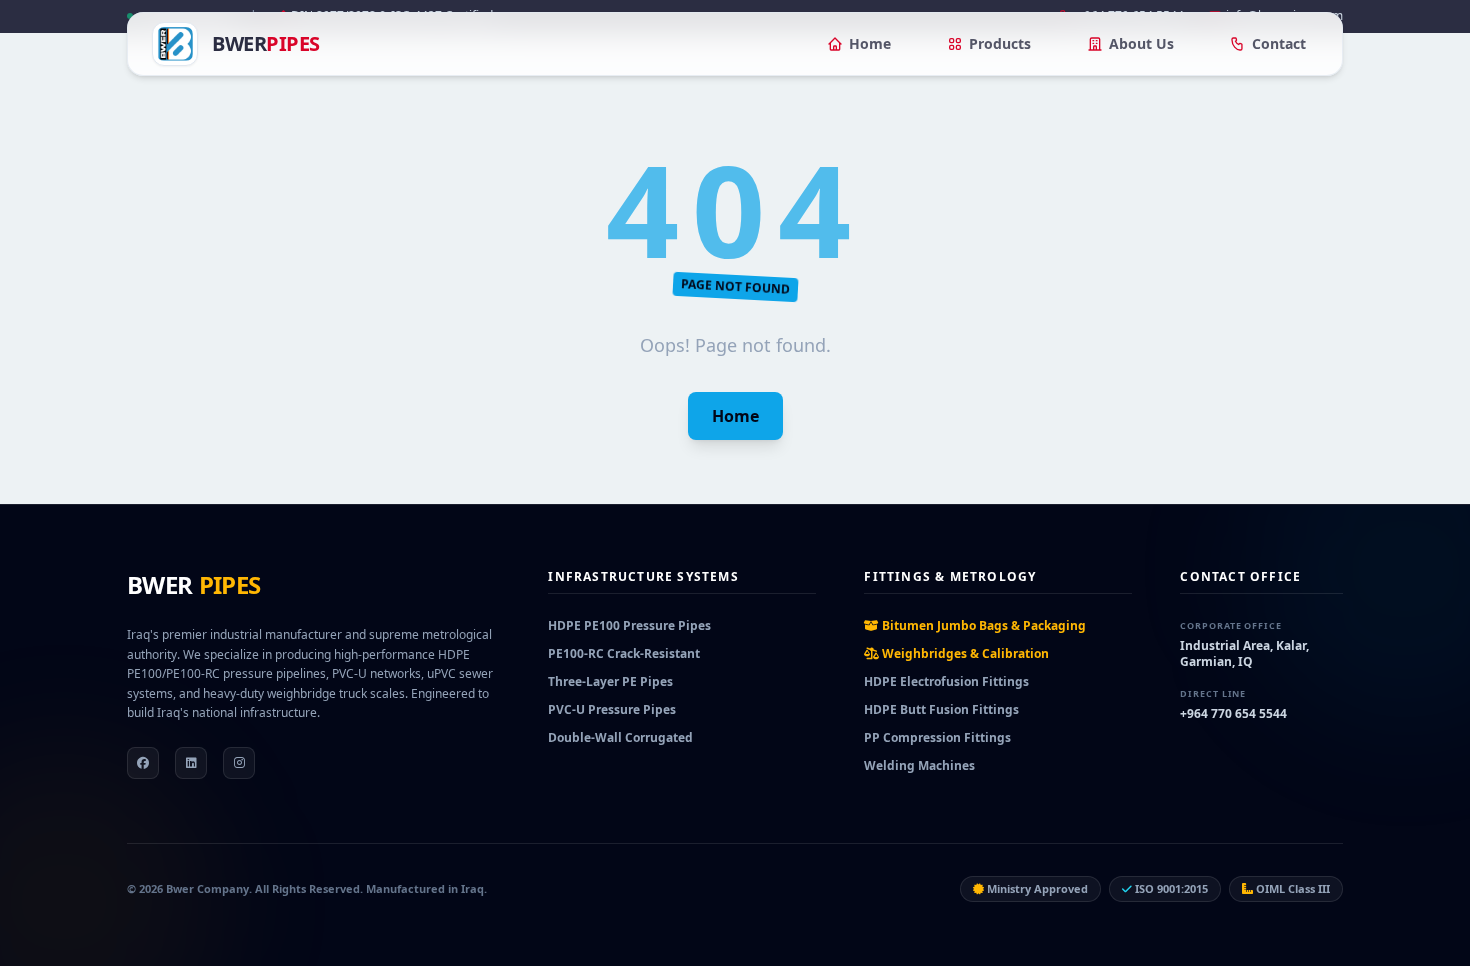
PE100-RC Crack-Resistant (624, 653)
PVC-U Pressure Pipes (612, 709)
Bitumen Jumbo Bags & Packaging (982, 625)
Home (870, 43)
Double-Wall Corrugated (620, 737)
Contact (1279, 43)
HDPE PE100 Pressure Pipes (629, 625)
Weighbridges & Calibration (964, 653)
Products (1000, 43)
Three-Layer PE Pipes (610, 681)
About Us (1141, 43)
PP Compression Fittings (937, 737)
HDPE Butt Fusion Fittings (941, 709)
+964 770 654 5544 (1233, 713)
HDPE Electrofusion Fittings (946, 681)
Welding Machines (919, 765)
